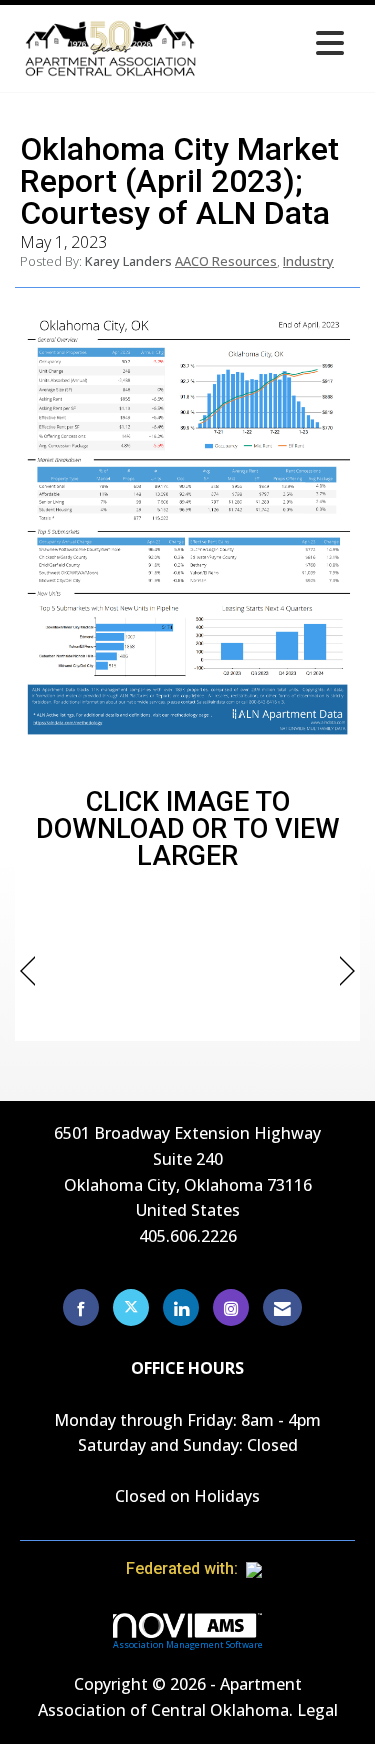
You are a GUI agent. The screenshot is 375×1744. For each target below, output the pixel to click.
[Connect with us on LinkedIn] (181, 1307)
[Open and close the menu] (280, 44)
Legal (317, 1710)
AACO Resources (226, 261)
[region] (347, 971)
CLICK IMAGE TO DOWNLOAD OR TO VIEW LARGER (188, 829)
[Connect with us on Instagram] (231, 1307)
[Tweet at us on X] (131, 1307)
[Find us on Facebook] (81, 1307)
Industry (308, 261)
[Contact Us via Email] (282, 1307)
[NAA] (293, 1568)
